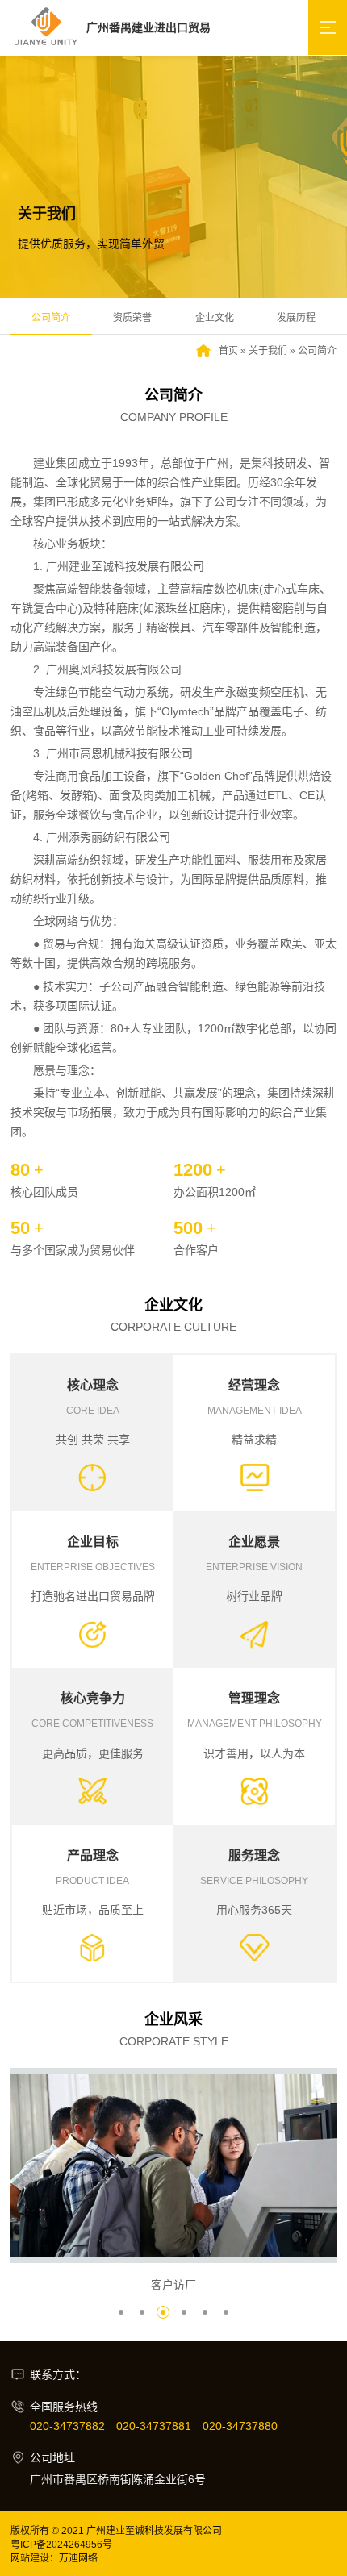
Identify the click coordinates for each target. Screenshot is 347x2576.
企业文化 (215, 318)
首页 (228, 351)
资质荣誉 (132, 318)
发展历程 (296, 318)
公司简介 (51, 318)
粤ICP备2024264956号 (61, 2545)
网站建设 (30, 2558)
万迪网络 (78, 2558)
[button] (121, 2312)
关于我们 (268, 351)
